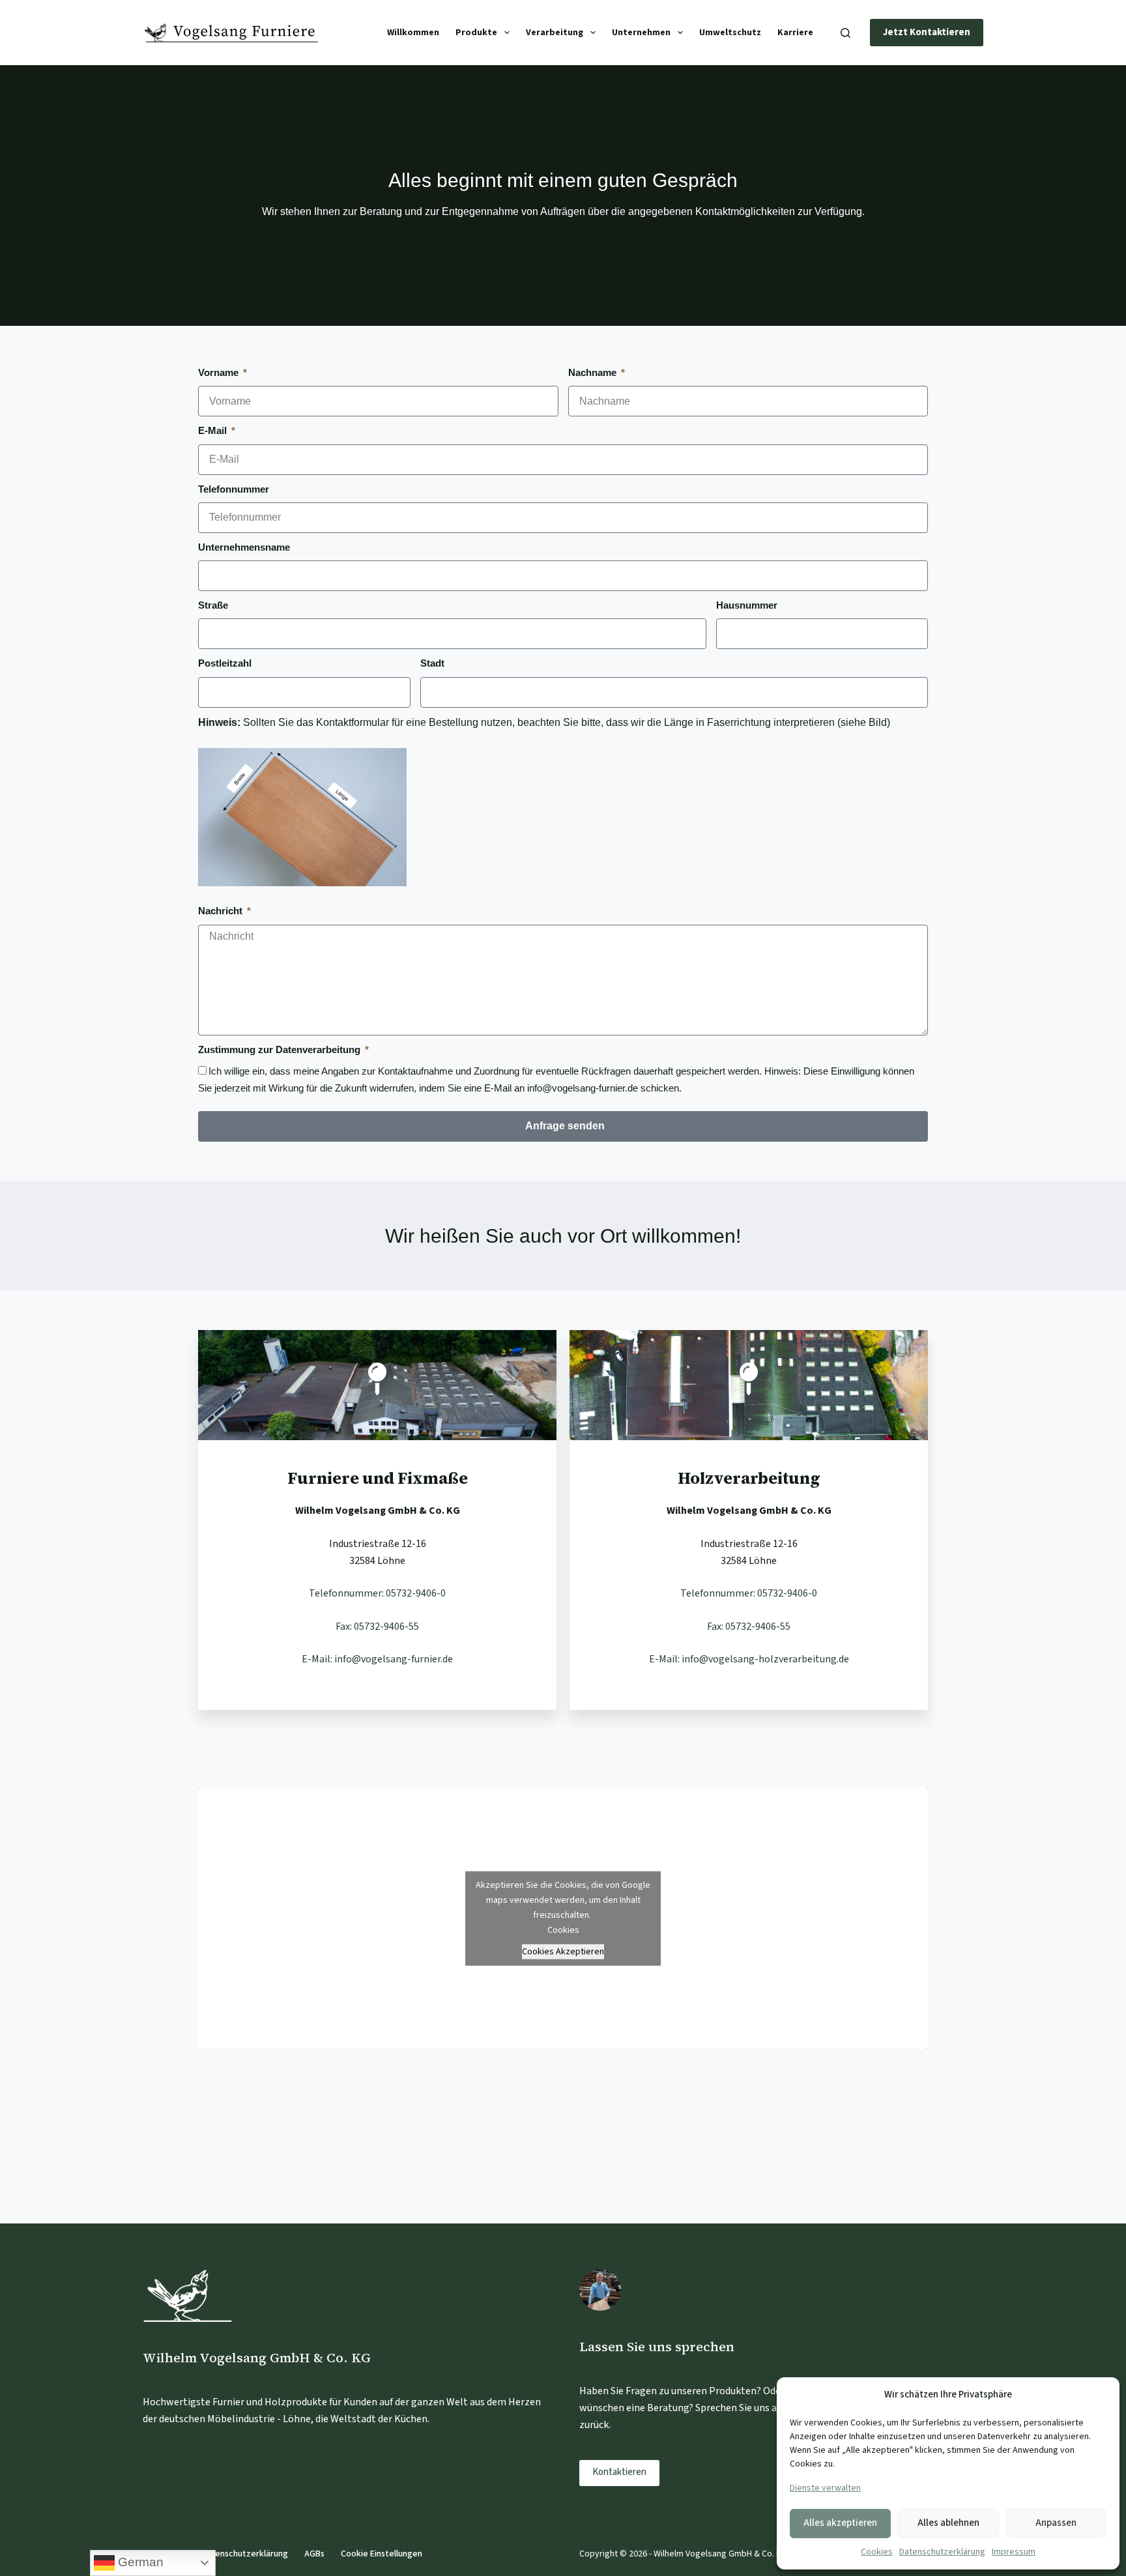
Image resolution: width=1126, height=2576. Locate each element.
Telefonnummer (234, 489)
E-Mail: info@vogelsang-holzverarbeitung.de (749, 1659)
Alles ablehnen (948, 2523)
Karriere (795, 33)
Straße (213, 605)
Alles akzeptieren (840, 2523)
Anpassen (1056, 2523)
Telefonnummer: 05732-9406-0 (377, 1593)
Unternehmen (641, 33)
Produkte (476, 33)
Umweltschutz (730, 33)
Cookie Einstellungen (382, 2554)
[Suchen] (845, 33)
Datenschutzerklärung (942, 2552)
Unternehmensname (244, 547)
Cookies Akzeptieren (563, 1951)
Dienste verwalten (825, 2488)
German (139, 2562)
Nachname (594, 372)
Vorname (220, 372)
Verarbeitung (555, 33)
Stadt (432, 663)
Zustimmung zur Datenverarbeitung (281, 1049)
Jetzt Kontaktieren (927, 32)
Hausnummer (747, 605)
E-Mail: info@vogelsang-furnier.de (377, 1659)
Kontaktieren (619, 2472)
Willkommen (413, 33)
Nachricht (222, 911)
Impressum (1014, 2552)
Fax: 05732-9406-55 (377, 1627)
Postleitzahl (225, 663)
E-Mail (214, 430)
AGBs (314, 2554)
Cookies (877, 2552)
